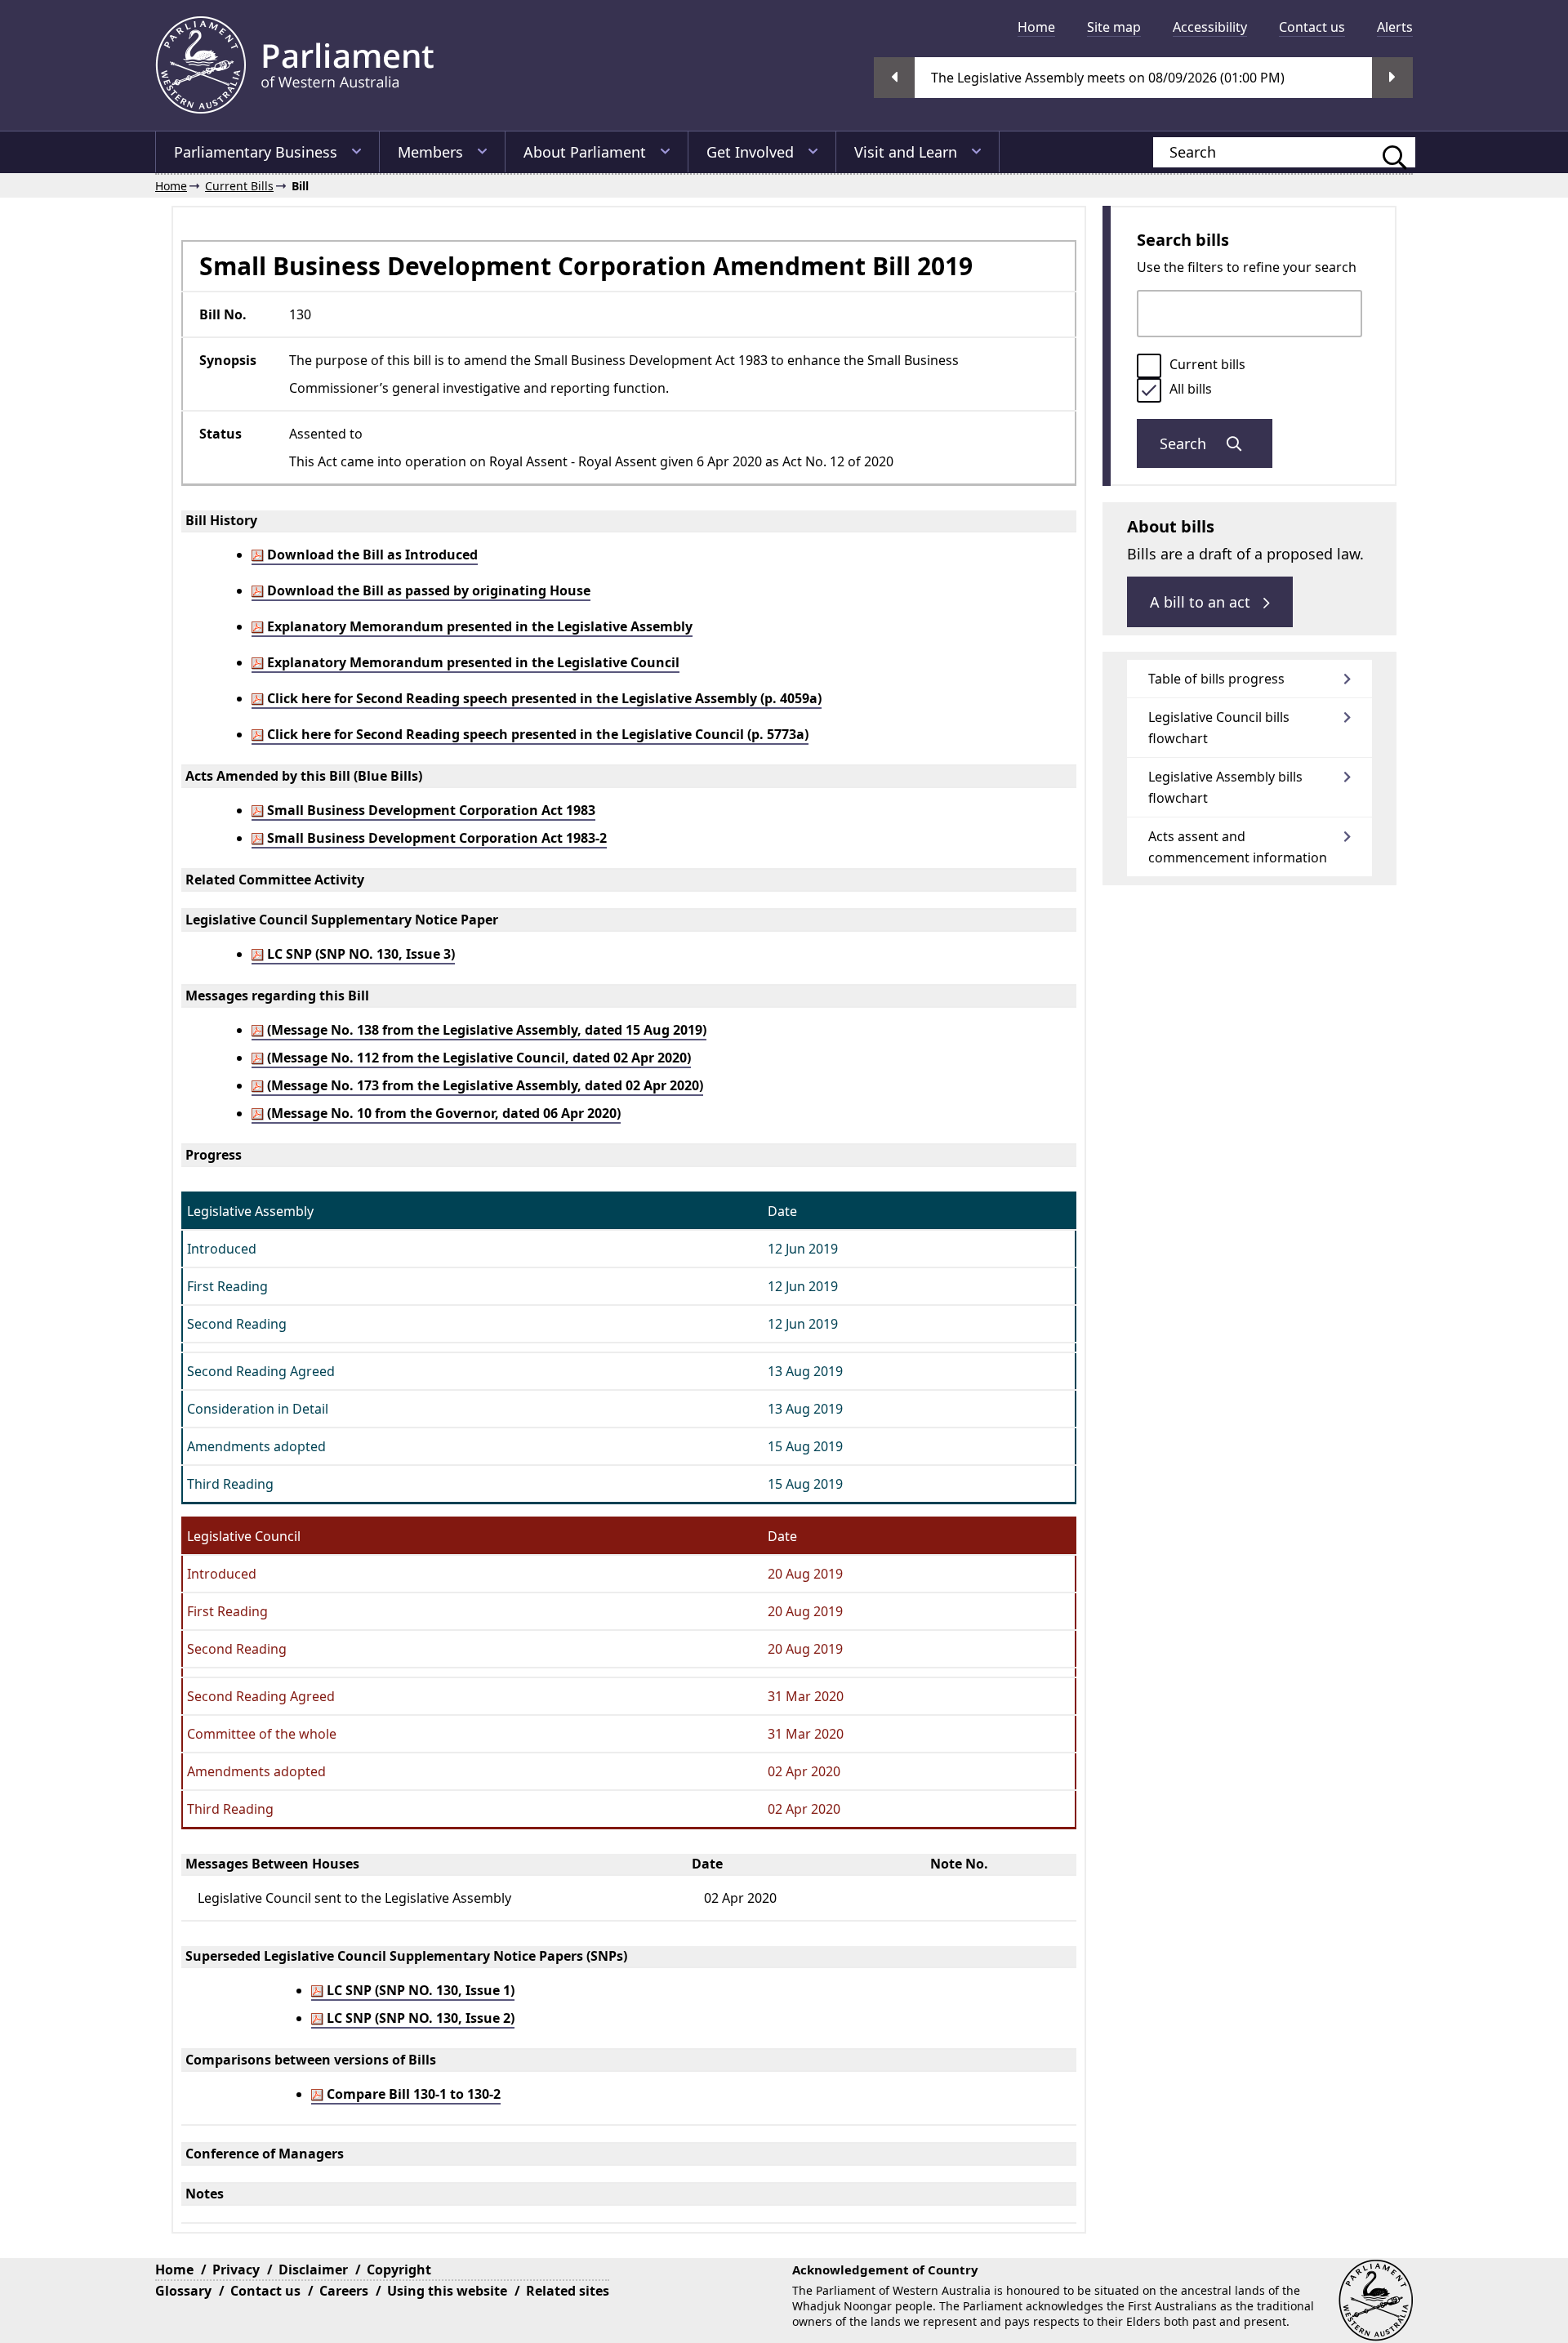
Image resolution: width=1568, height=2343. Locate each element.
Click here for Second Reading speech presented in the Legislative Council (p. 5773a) (536, 734)
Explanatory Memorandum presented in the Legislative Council (472, 662)
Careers (344, 2291)
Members (430, 152)
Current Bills (239, 186)
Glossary (183, 2291)
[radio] (1149, 366)
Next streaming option (1392, 78)
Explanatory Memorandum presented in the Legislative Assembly (478, 626)
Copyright (399, 2270)
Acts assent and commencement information (1238, 847)
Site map (1114, 27)
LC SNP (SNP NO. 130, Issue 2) (419, 2018)
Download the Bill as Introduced (371, 555)
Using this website (447, 2291)
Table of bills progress (1216, 679)
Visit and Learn (906, 152)
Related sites (568, 2291)
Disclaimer (313, 2270)
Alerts (1395, 27)
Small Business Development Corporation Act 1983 (430, 810)
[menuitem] (1036, 27)
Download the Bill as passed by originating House (427, 590)
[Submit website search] (1387, 152)
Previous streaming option (894, 78)
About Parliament (585, 152)
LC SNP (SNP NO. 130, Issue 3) (359, 954)
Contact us (1312, 27)
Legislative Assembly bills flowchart (1225, 787)
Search (1185, 443)
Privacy (236, 2270)
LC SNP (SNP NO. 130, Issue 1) (419, 1990)
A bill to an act (1202, 602)
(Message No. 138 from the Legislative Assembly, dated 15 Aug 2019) (485, 1030)
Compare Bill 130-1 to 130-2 (412, 2094)
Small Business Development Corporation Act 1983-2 (435, 838)
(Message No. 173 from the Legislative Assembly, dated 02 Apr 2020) (483, 1085)
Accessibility (1210, 27)
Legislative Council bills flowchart (1219, 728)
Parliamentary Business (256, 152)
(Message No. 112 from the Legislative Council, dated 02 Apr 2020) (477, 1058)
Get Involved (750, 152)
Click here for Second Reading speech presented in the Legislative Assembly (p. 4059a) (543, 698)
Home (1036, 27)
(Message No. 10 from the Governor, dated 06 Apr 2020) (442, 1113)
